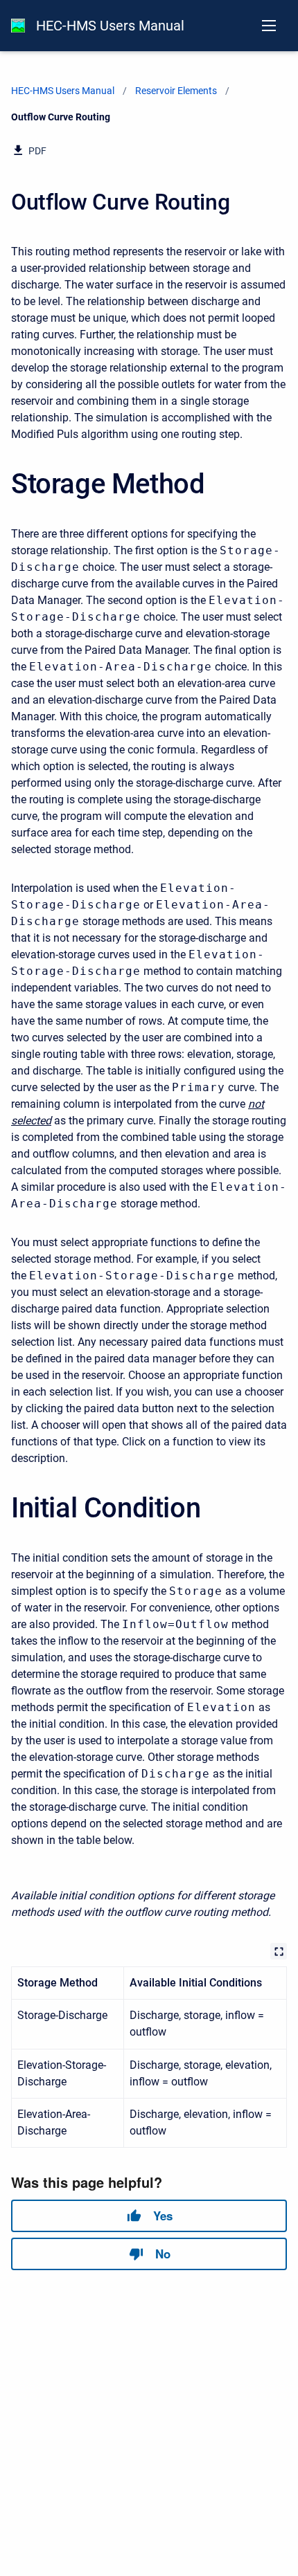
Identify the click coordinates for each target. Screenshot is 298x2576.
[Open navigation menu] (269, 26)
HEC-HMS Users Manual (110, 26)
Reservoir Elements (176, 91)
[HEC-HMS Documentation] (18, 26)
